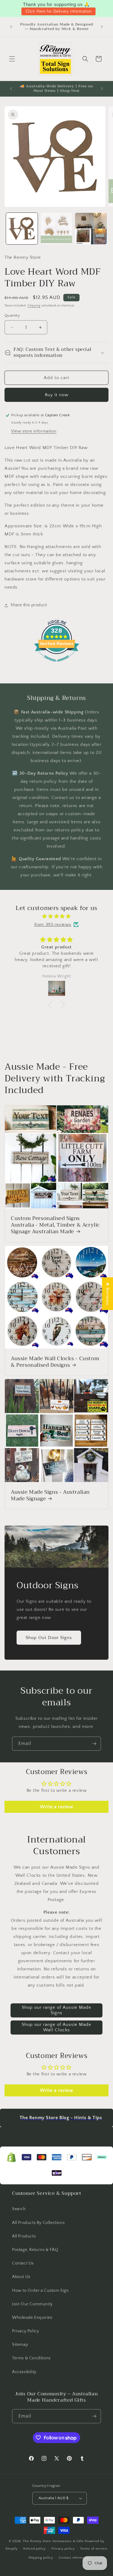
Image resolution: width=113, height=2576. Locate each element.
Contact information (74, 2558)
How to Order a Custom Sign (41, 2291)
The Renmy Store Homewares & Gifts (54, 2541)
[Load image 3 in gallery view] (91, 229)
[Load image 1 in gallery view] (22, 229)
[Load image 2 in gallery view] (56, 229)
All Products (24, 2236)
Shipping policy (41, 2558)
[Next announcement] (102, 27)
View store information (34, 431)
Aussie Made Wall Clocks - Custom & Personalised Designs (55, 1362)
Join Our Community (32, 2304)
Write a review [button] (56, 1807)
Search (19, 2209)
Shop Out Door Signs (49, 1638)
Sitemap (20, 2345)
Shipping (34, 306)
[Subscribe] (94, 1744)
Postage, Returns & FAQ (35, 2250)
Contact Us (23, 2263)
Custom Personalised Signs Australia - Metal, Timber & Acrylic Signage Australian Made (55, 1225)
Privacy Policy (25, 2331)
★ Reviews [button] (107, 1293)
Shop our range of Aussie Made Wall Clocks (56, 2027)
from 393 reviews (53, 925)
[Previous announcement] (11, 27)
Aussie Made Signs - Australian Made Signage (50, 1496)
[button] (12, 59)
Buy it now (57, 395)
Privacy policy (63, 2549)
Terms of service (94, 2549)
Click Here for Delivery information (59, 11)
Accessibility (24, 2372)
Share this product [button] (29, 605)
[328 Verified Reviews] (57, 665)
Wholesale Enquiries (32, 2318)
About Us (21, 2277)
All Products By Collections (38, 2223)
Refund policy (35, 2549)
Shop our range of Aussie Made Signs (56, 2010)
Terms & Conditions (31, 2358)
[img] (56, 916)
